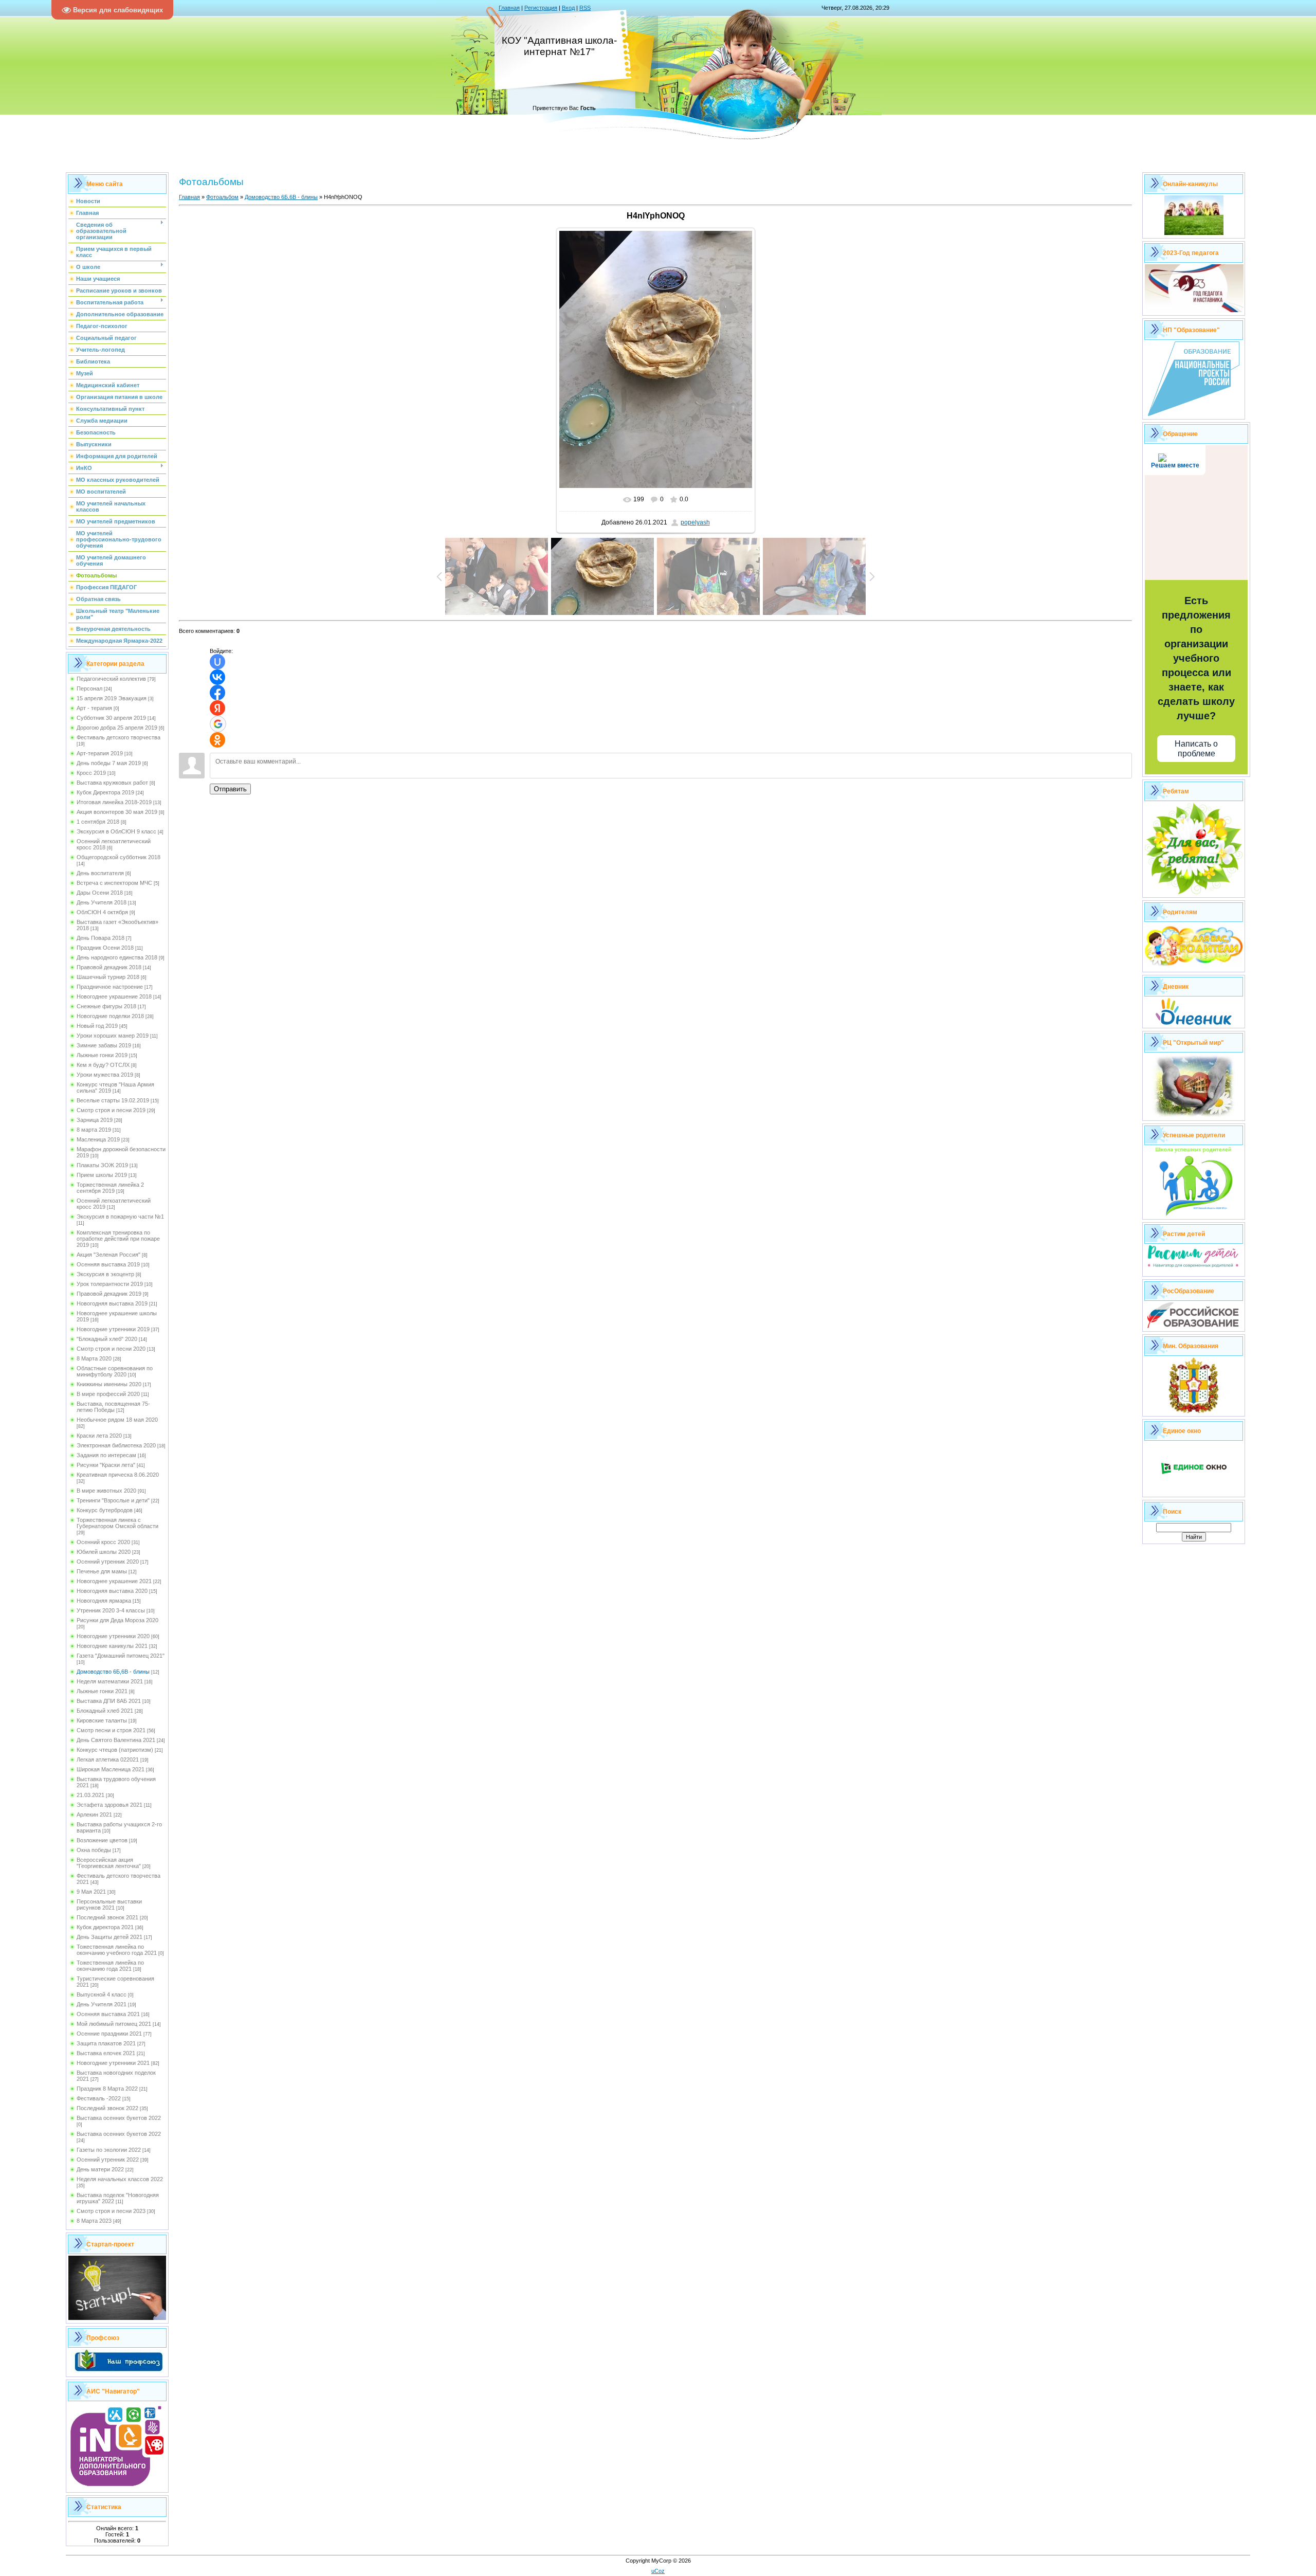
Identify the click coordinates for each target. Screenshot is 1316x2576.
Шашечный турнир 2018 (108, 977)
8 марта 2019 (94, 1130)
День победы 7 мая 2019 (109, 763)
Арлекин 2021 (94, 1815)
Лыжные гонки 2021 (102, 1691)
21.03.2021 (90, 1795)
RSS (585, 8)
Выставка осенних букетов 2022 (119, 2118)
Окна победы (94, 1850)
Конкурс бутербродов (105, 1510)
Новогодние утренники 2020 (113, 1636)
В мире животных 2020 (106, 1491)
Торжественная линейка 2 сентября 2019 (110, 1188)
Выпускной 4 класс (102, 1994)
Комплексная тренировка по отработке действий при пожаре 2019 (118, 1239)
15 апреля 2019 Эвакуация (112, 698)
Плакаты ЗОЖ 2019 (102, 1165)
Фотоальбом (222, 197)
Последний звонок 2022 (107, 2108)
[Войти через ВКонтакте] (217, 677)
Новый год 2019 (97, 1026)
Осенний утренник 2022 (108, 2160)
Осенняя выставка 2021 (108, 2014)
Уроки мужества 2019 (105, 1075)
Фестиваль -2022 (99, 2098)
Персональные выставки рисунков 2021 (109, 1904)
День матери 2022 (100, 2169)
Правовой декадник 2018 (109, 967)
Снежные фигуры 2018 (106, 1006)
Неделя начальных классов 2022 (120, 2179)
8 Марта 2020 (94, 1358)
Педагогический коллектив (111, 679)
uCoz (658, 2571)
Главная (509, 8)
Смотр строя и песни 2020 (111, 1349)
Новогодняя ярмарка (104, 1601)
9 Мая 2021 (91, 1892)
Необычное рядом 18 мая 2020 (117, 1420)
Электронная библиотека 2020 (116, 1445)
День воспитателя (100, 873)
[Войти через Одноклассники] (217, 740)
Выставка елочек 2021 (106, 2053)
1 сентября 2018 (98, 822)
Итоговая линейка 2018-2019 (114, 802)
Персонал (89, 688)
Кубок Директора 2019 (105, 792)
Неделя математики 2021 (110, 1681)
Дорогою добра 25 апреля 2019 (117, 728)
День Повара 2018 (100, 938)
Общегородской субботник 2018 (118, 857)
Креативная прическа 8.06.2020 (118, 1475)
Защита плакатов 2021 (106, 2043)
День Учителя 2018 (102, 902)
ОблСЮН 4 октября (102, 912)
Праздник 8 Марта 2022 (107, 2089)
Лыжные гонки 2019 (102, 1055)
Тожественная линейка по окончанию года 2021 (110, 1966)
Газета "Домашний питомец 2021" (121, 1656)
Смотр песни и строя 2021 (111, 1730)
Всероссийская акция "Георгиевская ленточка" (109, 1863)
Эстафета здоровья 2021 (109, 1805)
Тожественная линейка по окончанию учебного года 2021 (117, 1950)
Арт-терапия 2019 (100, 753)
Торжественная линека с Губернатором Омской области (117, 1523)
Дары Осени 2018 (100, 893)
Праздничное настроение (110, 987)
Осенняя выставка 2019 (108, 1264)
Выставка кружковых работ (112, 783)
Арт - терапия (94, 708)
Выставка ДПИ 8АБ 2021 (109, 1701)
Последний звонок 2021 (107, 1917)
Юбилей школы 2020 (104, 1552)
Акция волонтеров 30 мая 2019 (117, 812)
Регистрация (541, 8)
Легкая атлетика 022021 (108, 1759)
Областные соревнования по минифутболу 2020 (115, 1371)
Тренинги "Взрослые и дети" (113, 1500)
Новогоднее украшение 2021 (114, 1581)
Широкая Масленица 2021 (111, 1769)
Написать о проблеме (1196, 749)
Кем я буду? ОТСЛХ (103, 1065)
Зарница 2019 (95, 1120)
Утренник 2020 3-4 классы (111, 1610)
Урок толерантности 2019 (110, 1284)
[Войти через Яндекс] (217, 708)
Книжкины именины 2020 (109, 1384)
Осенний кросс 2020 (103, 1542)
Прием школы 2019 (102, 1175)
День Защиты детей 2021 (109, 1937)
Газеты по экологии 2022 (109, 2150)
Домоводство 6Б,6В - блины (113, 1672)
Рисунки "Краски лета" (106, 1465)
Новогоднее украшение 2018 (114, 996)
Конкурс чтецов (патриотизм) (115, 1750)
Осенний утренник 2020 (108, 1562)
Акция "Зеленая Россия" (108, 1255)
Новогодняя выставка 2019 (112, 1303)
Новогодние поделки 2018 (110, 1016)
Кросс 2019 (91, 773)
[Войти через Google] (218, 724)
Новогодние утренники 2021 (113, 2063)
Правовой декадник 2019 (109, 1294)
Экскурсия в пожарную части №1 (120, 1217)
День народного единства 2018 (117, 957)
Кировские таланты (102, 1720)
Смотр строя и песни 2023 (111, 2211)
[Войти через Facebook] (217, 693)
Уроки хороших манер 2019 (113, 1036)
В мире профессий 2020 (108, 1394)
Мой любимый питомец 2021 (114, 2024)
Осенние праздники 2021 (109, 2034)
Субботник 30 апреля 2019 (111, 718)
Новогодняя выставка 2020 (112, 1591)
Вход (568, 8)
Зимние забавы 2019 (104, 1045)
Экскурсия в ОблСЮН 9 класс (116, 831)
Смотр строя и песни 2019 (111, 1110)
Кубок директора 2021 (105, 1927)
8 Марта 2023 (94, 2221)
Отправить (230, 789)
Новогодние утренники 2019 (113, 1329)
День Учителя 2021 (102, 2004)
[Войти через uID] (217, 662)
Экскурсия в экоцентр (105, 1274)
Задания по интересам (106, 1455)
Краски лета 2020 (99, 1436)
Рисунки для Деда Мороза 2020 (117, 1620)
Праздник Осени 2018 (105, 948)
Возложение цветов (102, 1840)
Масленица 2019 (98, 1139)
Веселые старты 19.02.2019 (113, 1100)
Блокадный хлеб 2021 (105, 1711)
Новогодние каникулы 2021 (112, 1646)
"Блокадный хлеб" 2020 (107, 1339)
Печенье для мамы (102, 1571)
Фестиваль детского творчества (118, 737)
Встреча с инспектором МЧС (114, 883)
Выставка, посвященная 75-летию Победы (113, 1407)
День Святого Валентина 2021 (116, 1740)
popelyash (695, 522)
